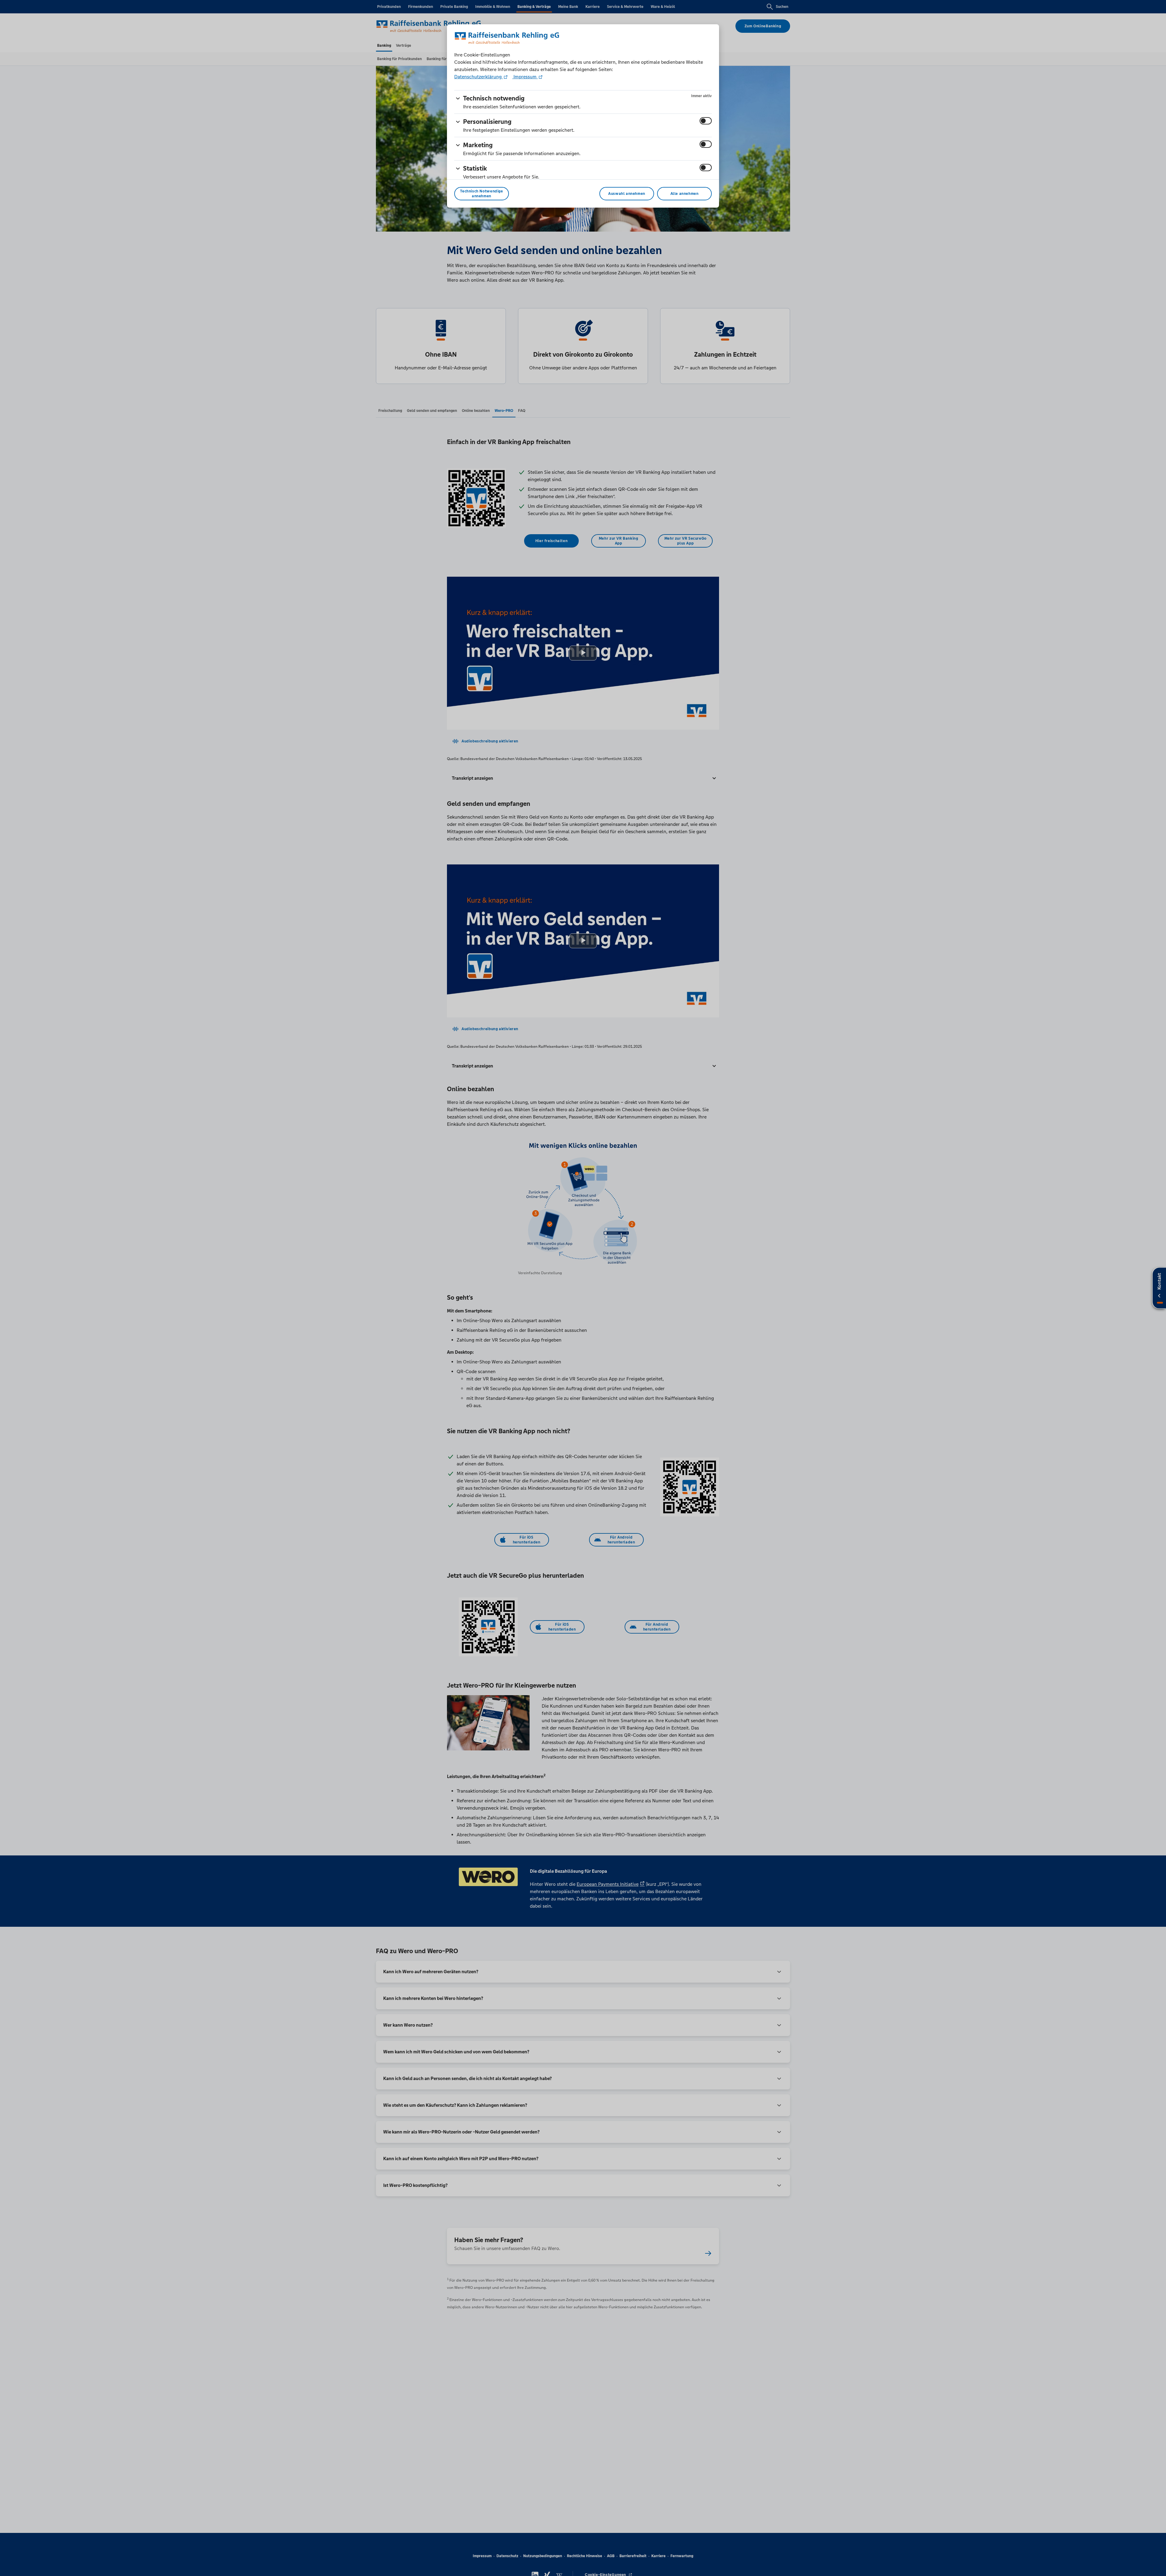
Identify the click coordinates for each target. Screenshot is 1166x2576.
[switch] (706, 121)
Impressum (525, 77)
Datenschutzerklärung (479, 77)
